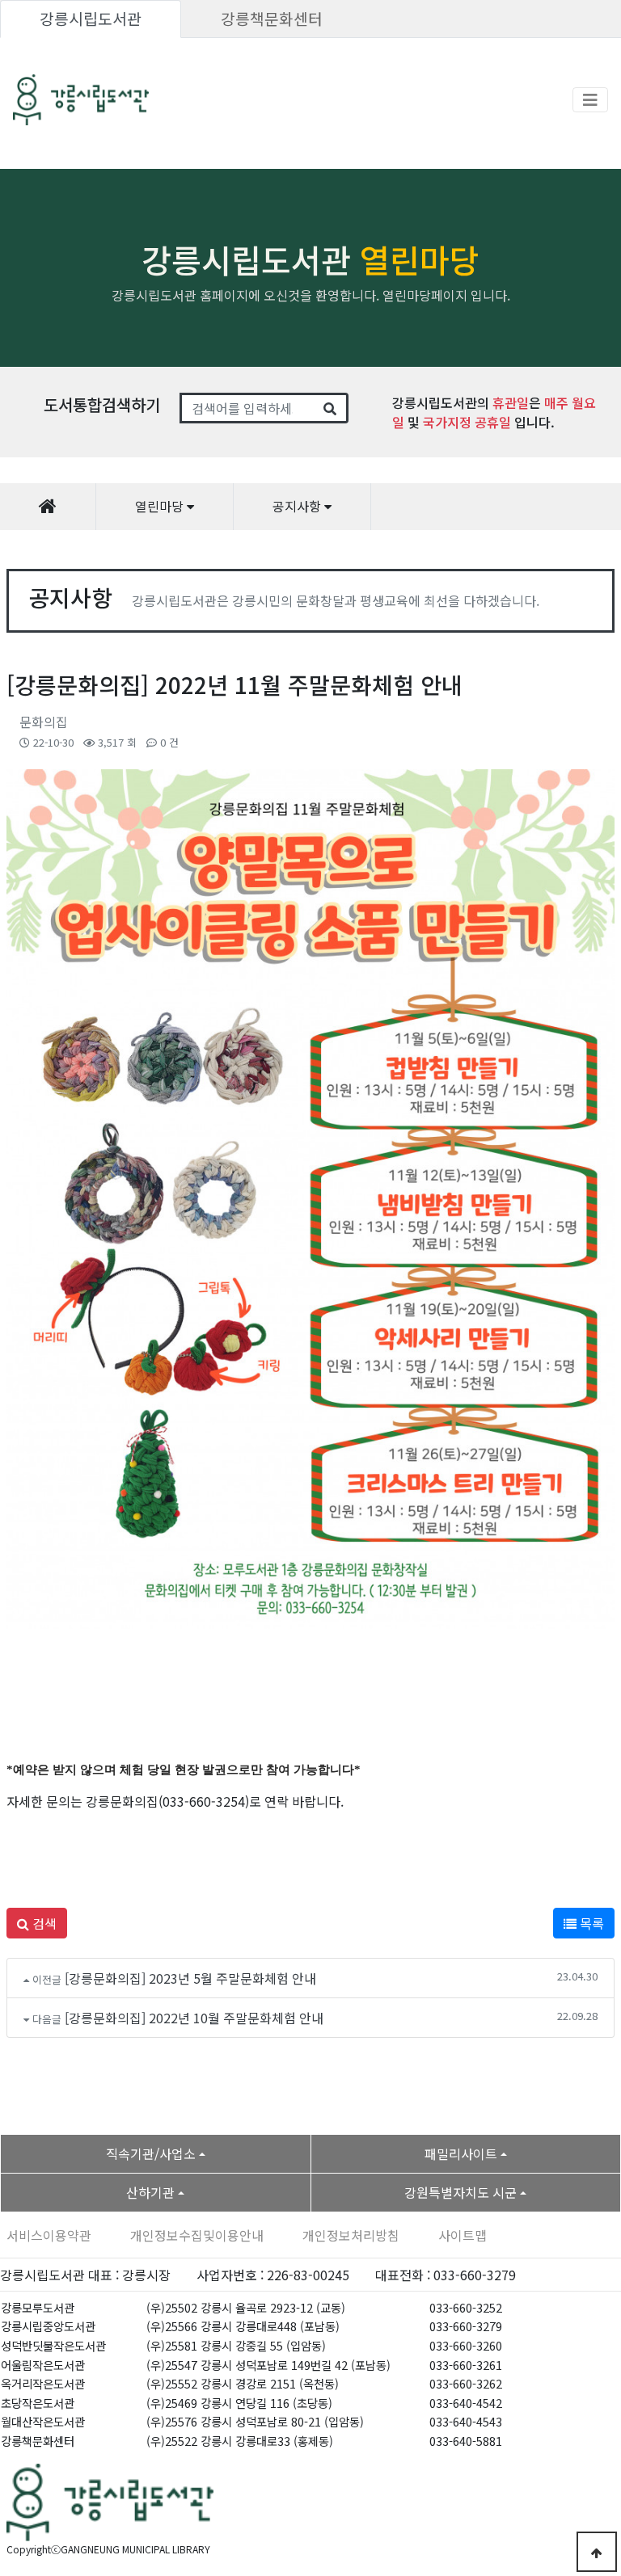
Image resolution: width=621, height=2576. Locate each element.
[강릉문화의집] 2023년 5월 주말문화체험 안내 (190, 1978)
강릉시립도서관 (91, 19)
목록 (590, 1923)
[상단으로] (597, 2552)
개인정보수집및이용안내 (197, 2235)
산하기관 (150, 2192)
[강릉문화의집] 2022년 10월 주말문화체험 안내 (194, 2018)
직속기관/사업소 (151, 2153)
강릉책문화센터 (272, 19)
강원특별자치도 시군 (460, 2192)
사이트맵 (463, 2235)
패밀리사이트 (461, 2153)
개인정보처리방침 (351, 2235)
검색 (43, 1923)
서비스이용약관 (49, 2235)
